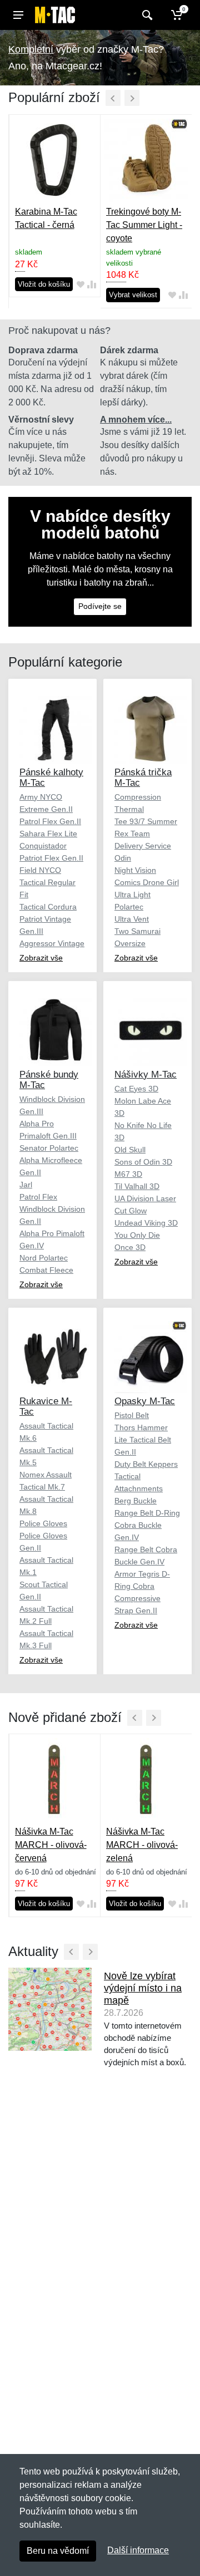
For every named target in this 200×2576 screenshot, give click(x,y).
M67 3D (128, 1174)
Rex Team (132, 834)
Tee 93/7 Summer (146, 821)
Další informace (138, 2550)
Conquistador (43, 846)
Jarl (26, 1185)
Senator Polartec (49, 1148)
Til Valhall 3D (137, 1186)
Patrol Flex (38, 1197)
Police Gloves (43, 1523)
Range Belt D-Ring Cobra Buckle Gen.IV (147, 1525)
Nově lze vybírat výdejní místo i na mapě (143, 1988)
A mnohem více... (136, 420)
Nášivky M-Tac (146, 1074)
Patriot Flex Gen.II (51, 858)
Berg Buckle (136, 1501)
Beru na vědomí (58, 2551)
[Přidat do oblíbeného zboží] (81, 284)
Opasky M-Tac (145, 1401)
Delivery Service (143, 846)
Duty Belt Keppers (146, 1464)
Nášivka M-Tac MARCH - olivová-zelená (142, 1845)
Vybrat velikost (133, 295)
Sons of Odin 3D (143, 1162)
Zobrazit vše (41, 958)
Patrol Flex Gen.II (50, 821)
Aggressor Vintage (52, 943)
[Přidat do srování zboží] (92, 284)
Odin (123, 858)
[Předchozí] (113, 98)
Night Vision (135, 870)
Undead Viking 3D (146, 1223)
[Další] (132, 98)
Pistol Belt (132, 1415)
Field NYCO (40, 870)
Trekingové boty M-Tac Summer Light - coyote (144, 225)
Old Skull (130, 1150)
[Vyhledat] (146, 15)
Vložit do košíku (44, 284)
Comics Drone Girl (147, 882)
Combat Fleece (46, 1270)
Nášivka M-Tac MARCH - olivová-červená (51, 1845)
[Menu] (18, 15)
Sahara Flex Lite (48, 834)
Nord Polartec (44, 1258)
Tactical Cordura (48, 907)
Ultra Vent (132, 919)
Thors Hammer (141, 1427)
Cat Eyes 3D (136, 1089)
